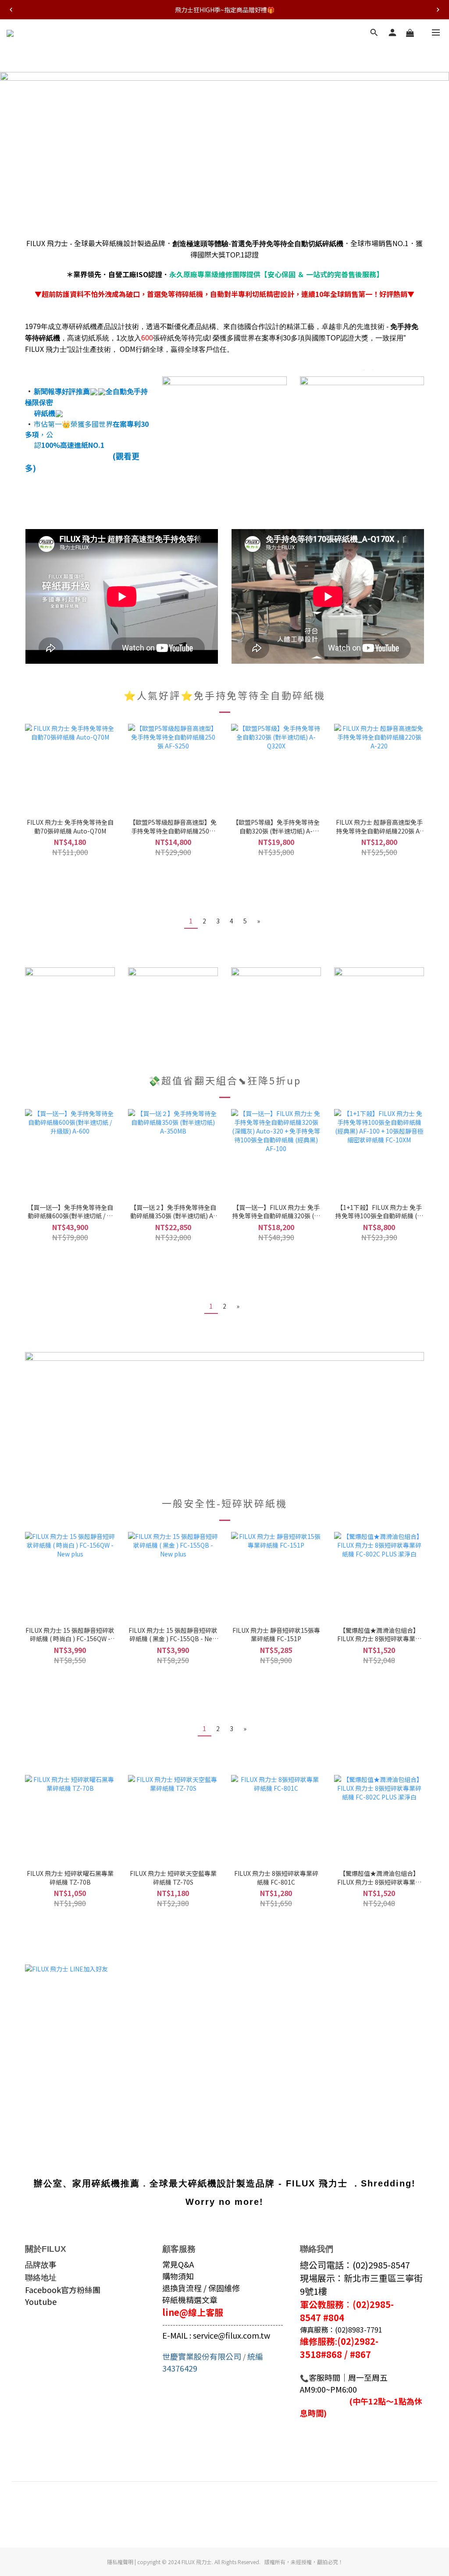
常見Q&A (178, 2264)
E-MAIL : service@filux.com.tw (216, 2335)
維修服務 (317, 2341)
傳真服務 (314, 2329)
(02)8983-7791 (359, 2329)
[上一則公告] (11, 10)
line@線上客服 (193, 2312)
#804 (334, 2317)
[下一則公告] (438, 10)
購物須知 (178, 2276)
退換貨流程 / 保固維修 (201, 2288)
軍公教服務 (322, 2304)
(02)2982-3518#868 (339, 2348)
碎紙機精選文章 (190, 2300)
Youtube (41, 2301)
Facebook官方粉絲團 (63, 2290)
